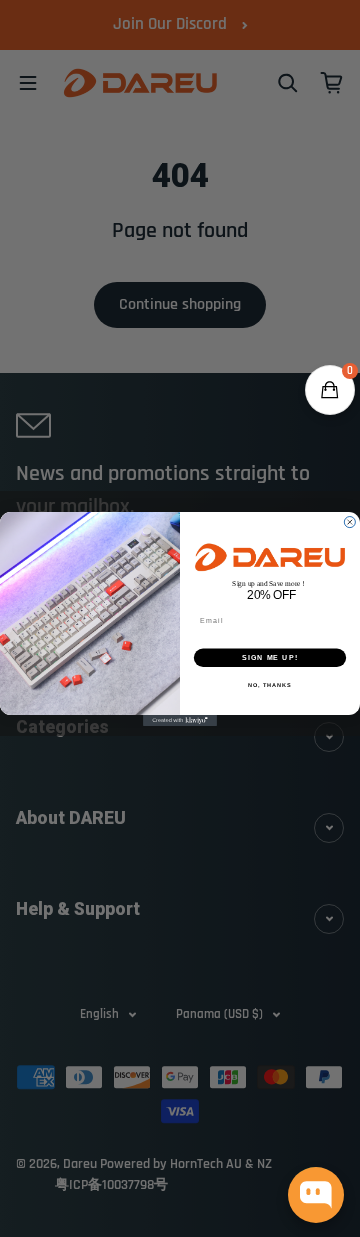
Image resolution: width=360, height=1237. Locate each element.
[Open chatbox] (316, 1195)
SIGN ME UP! (270, 657)
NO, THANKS (270, 685)
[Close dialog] (349, 521)
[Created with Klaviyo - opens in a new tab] (180, 720)
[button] (330, 390)
